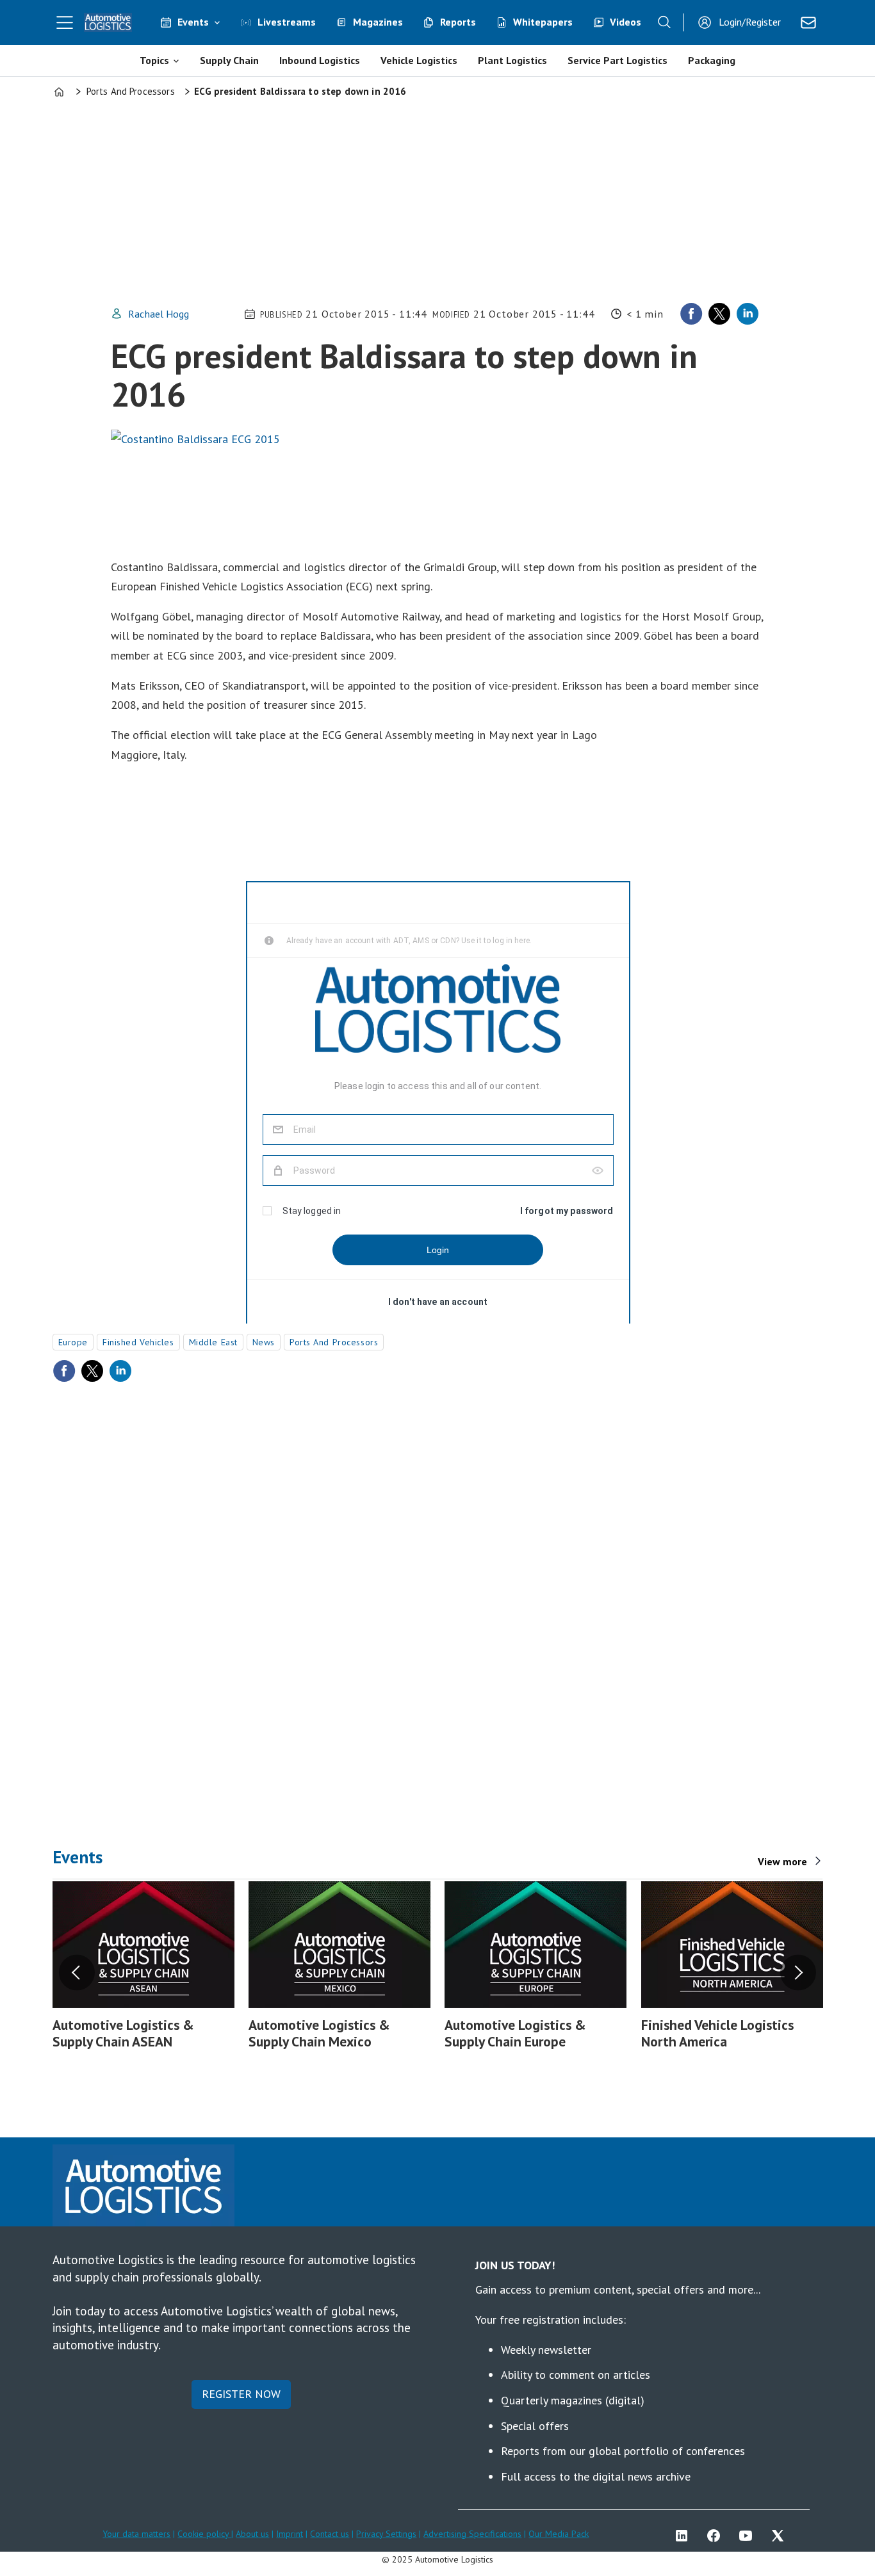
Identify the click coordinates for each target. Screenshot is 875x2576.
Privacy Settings (386, 2534)
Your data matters (136, 2534)
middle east (213, 1342)
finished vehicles (138, 1342)
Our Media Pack (559, 2534)
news (264, 1342)
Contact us (330, 2534)
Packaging (712, 60)
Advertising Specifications (472, 2534)
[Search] (664, 22)
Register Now (241, 2394)
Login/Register (750, 22)
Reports (458, 22)
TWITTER (781, 2536)
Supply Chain (229, 60)
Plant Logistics (512, 60)
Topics (154, 60)
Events (193, 22)
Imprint (290, 2534)
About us (252, 2534)
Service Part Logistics (617, 60)
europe (73, 1342)
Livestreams (287, 22)
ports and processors (334, 1342)
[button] (77, 1972)
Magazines (378, 22)
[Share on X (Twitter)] (719, 314)
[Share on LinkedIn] (748, 314)
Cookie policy (204, 2534)
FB (717, 2536)
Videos (626, 22)
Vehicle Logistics (419, 60)
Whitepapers (543, 22)
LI (685, 2536)
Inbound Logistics (320, 60)
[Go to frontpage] (108, 22)
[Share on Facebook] (691, 314)
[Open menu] (65, 22)
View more (782, 1861)
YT (749, 2536)
